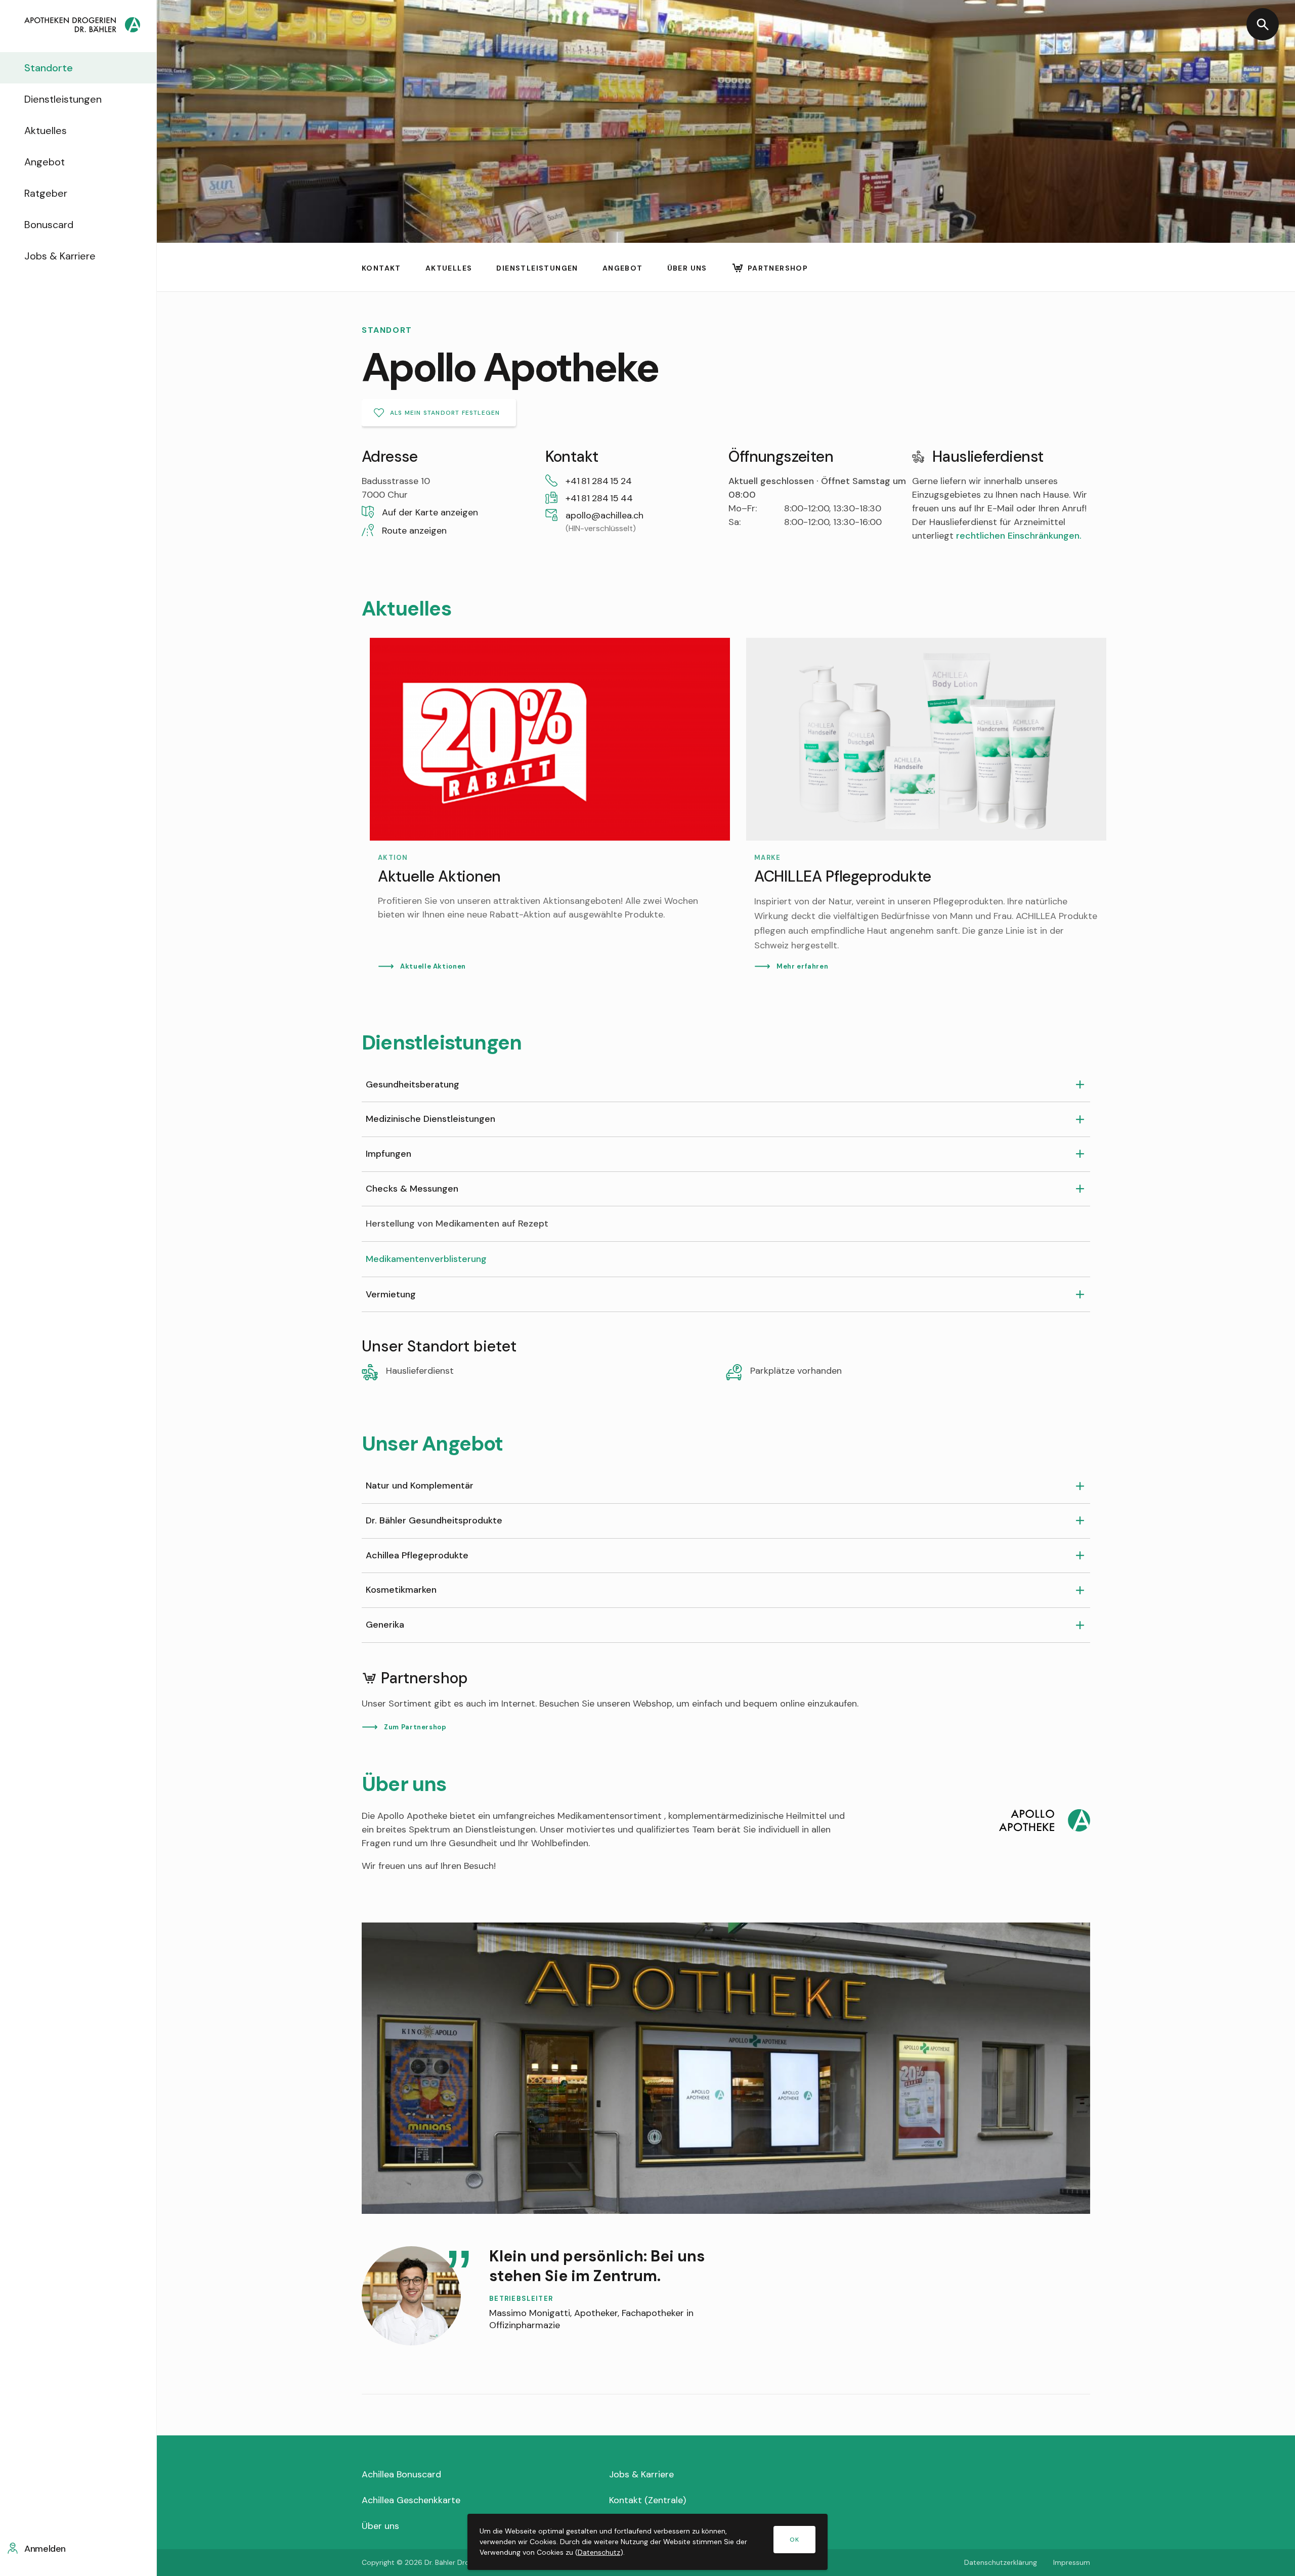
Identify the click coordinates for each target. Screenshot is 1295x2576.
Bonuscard (49, 225)
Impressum (1072, 2562)
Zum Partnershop (415, 1727)
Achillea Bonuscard (401, 2474)
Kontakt (381, 268)
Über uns (687, 268)
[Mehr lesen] (550, 805)
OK (794, 2540)
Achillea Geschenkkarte (411, 2500)
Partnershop (778, 268)
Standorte (49, 68)
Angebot (45, 162)
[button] (451, 513)
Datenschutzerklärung (1001, 2562)
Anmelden (45, 2549)
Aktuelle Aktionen (433, 966)
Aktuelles (46, 130)
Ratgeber (46, 193)
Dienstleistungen (63, 99)
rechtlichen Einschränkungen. (1019, 536)
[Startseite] (82, 26)
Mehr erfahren (802, 966)
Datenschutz (599, 2552)
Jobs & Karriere (60, 256)
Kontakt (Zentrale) (647, 2500)
